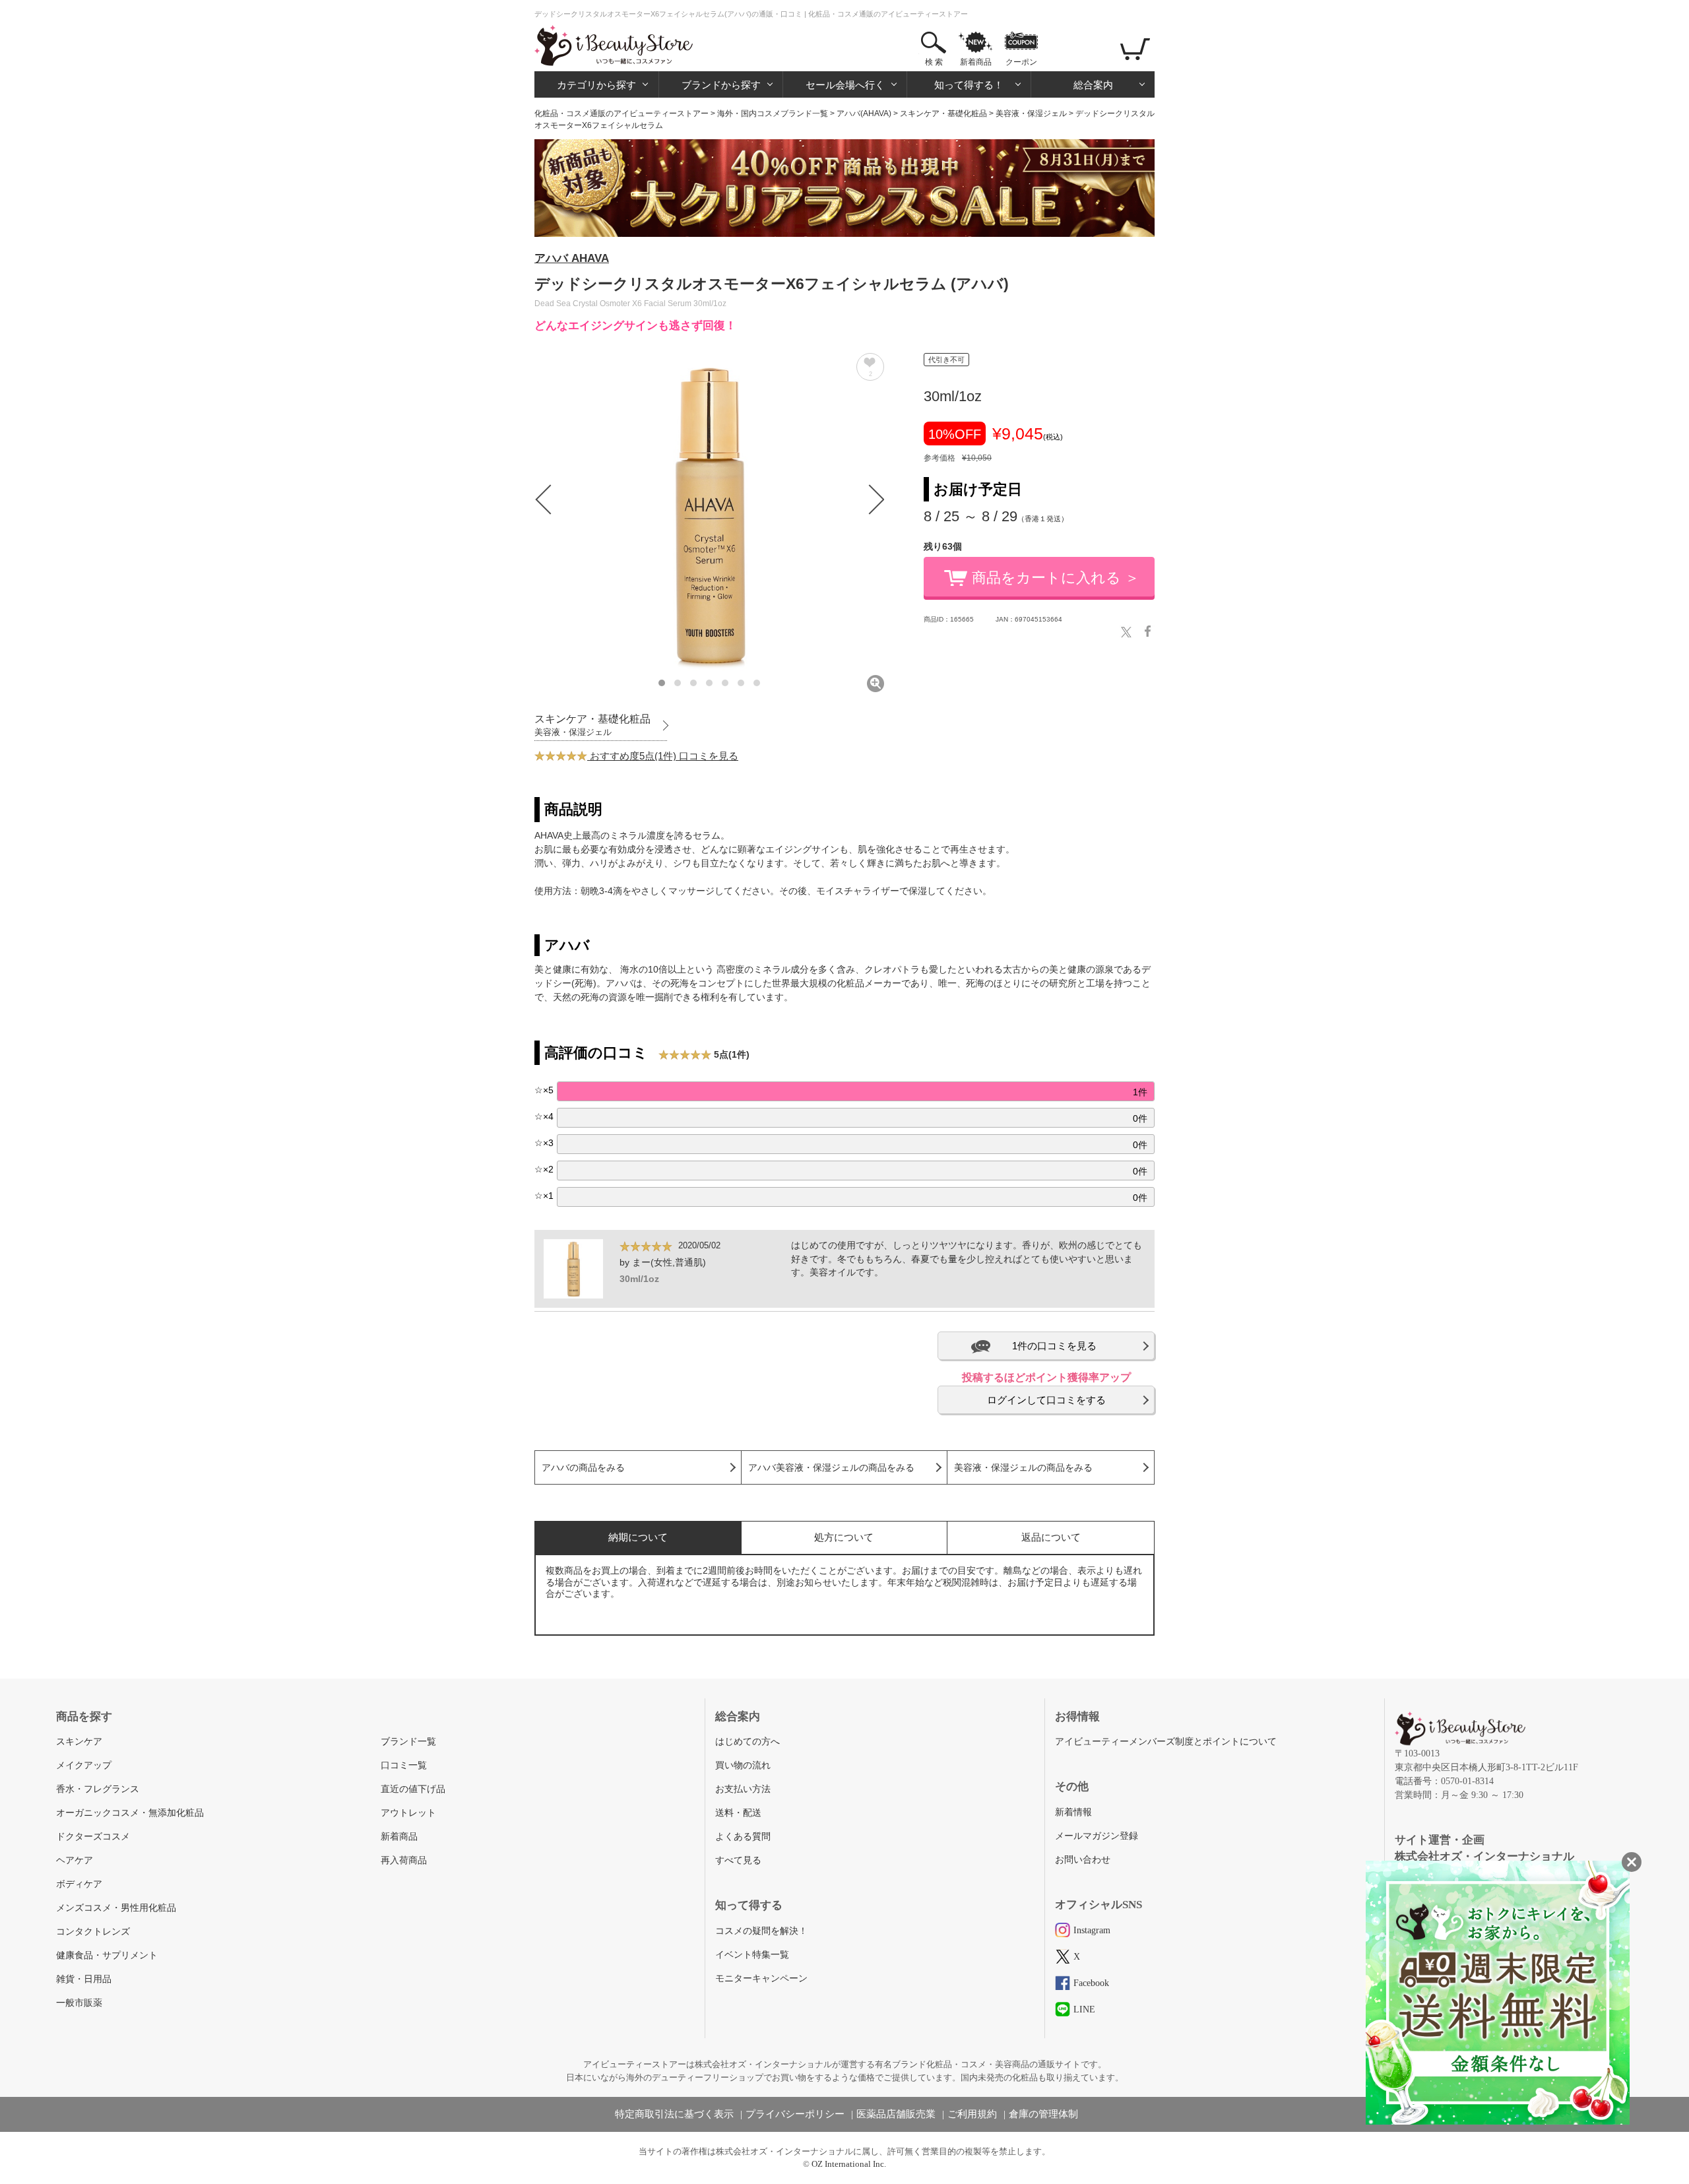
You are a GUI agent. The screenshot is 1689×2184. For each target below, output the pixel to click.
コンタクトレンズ (93, 1932)
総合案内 (1093, 85)
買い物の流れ (743, 1765)
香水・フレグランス (98, 1789)
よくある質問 (743, 1837)
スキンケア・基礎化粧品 (943, 113)
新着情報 (1073, 1812)
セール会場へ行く (845, 85)
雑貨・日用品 (84, 1979)
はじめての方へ (748, 1742)
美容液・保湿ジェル (1031, 113)
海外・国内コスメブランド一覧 (773, 113)
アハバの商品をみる (583, 1468)
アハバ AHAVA (572, 258)
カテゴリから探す (596, 85)
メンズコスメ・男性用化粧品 (116, 1908)
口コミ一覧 (404, 1765)
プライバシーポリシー (795, 2114)
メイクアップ (84, 1765)
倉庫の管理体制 (1043, 2114)
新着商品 (976, 62)
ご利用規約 (972, 2114)
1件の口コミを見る (1054, 1346)
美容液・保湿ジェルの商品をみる (1023, 1468)
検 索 (934, 62)
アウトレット (408, 1813)
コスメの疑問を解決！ (761, 1931)
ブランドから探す (721, 85)
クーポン (1021, 62)
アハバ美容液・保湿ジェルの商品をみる (831, 1468)
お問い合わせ (1083, 1860)
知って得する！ (969, 85)
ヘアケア (75, 1860)
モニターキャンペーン (761, 1978)
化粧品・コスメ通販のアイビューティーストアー (621, 113)
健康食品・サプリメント (107, 1955)
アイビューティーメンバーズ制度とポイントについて (1166, 1742)
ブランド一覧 (408, 1742)
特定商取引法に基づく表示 (674, 2114)
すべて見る (738, 1860)
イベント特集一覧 (752, 1955)
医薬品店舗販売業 (896, 2114)
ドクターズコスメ (93, 1837)
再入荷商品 (404, 1860)
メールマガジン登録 (1097, 1836)
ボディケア (79, 1884)
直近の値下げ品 (413, 1789)
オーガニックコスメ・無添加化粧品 (130, 1813)
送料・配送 (738, 1813)
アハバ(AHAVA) (864, 113)
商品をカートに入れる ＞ (1056, 578)
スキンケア (79, 1742)
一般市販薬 (79, 2003)
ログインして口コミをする (1046, 1400)
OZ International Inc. (849, 2164)
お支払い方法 (743, 1789)
